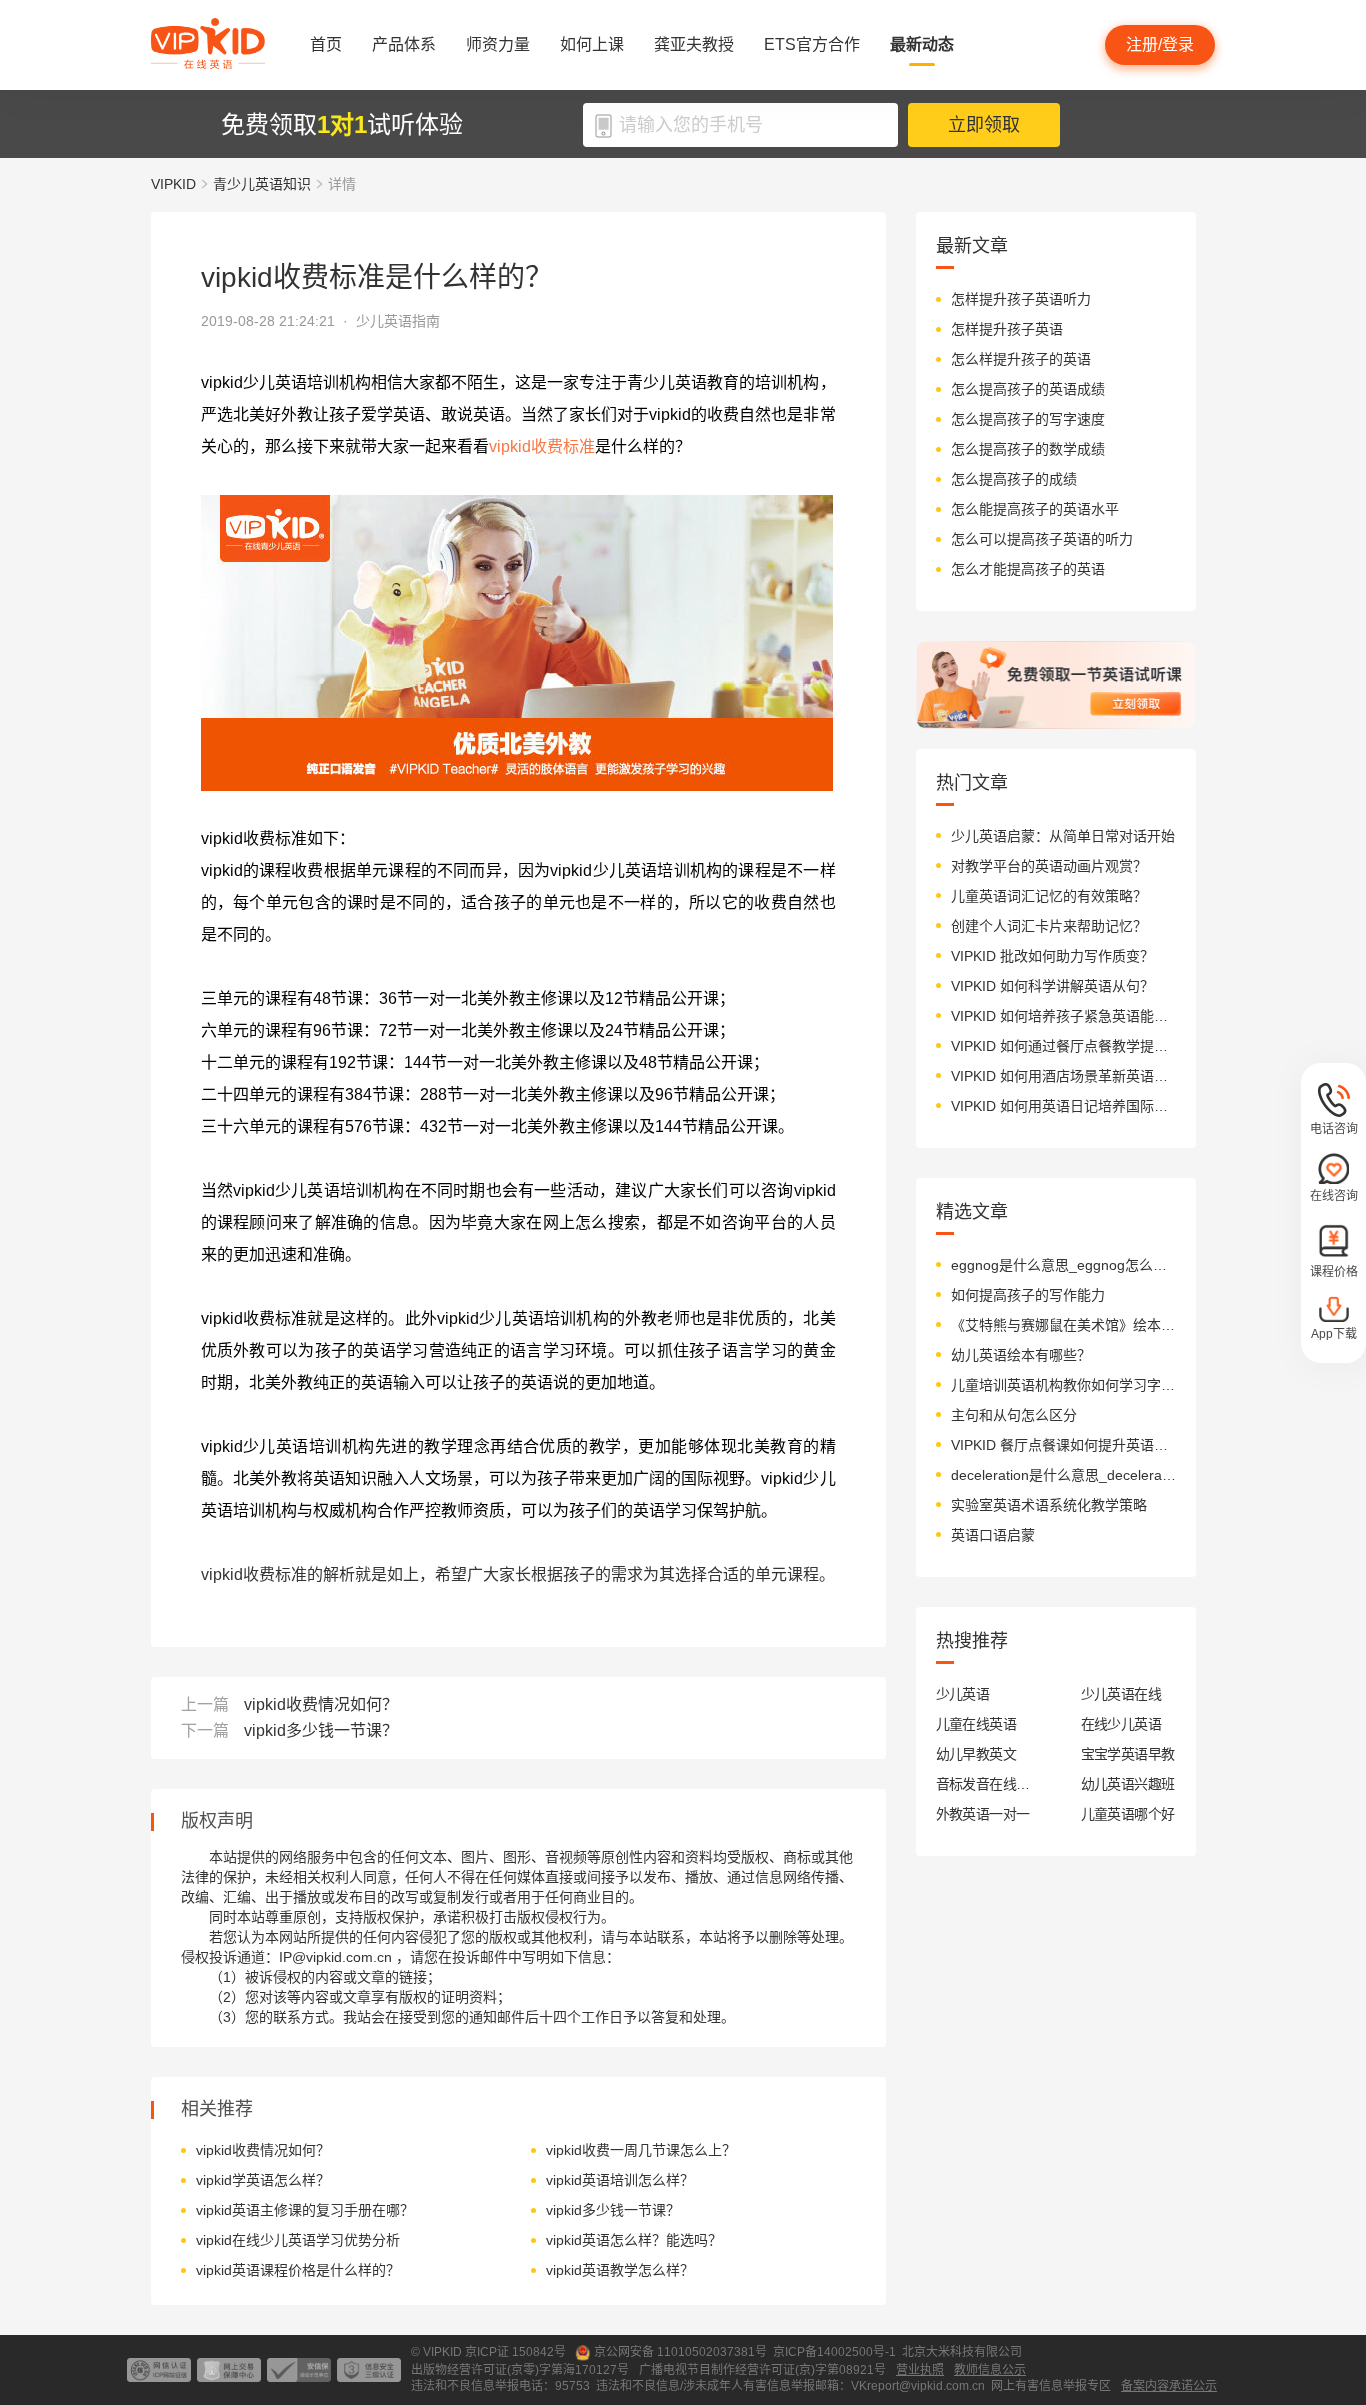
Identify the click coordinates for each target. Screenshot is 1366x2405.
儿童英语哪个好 (1128, 1814)
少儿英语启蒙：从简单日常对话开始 (1063, 836)
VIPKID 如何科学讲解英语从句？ (1052, 986)
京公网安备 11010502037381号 (680, 2352)
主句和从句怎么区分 (1014, 1415)
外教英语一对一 (983, 1814)
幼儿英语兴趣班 (1128, 1784)
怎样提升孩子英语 (1007, 329)
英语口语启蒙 (993, 1535)
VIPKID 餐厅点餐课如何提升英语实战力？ (1063, 1445)
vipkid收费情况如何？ (321, 1704)
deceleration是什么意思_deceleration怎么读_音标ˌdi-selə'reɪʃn (1063, 1475)
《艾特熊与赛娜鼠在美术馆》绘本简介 (1063, 1325)
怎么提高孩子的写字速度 (1028, 419)
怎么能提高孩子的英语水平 (1035, 509)
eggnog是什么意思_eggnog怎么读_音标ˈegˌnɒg (1063, 1265)
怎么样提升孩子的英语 (1021, 359)
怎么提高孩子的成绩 (1014, 479)
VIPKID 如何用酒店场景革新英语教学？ (1063, 1076)
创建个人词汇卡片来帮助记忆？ (1049, 926)
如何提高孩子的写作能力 (1028, 1295)
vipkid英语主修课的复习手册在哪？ (305, 2210)
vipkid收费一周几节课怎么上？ (641, 2150)
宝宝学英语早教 (1128, 1754)
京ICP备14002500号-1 (834, 2352)
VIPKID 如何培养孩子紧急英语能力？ (1063, 1016)
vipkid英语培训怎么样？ (620, 2180)
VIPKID (173, 184)
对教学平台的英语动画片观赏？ (1049, 866)
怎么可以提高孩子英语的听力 (1042, 539)
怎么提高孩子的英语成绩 (1028, 389)
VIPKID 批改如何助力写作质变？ (1052, 956)
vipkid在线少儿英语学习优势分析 (298, 2240)
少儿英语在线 (1121, 1694)
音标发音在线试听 (983, 1784)
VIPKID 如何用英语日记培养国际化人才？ (1063, 1106)
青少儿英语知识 (262, 184)
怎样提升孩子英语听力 (1021, 299)
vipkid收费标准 (542, 446)
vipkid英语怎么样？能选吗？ (634, 2240)
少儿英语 (963, 1694)
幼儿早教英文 (976, 1754)
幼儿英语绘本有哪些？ (1021, 1355)
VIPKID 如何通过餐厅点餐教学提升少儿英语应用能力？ (1063, 1046)
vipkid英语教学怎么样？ (620, 2270)
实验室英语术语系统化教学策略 (1049, 1505)
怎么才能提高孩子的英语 (1028, 569)
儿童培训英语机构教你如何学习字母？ (1063, 1385)
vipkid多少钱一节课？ (321, 1730)
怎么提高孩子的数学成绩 (1028, 449)
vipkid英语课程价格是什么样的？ (298, 2270)
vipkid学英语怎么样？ (263, 2180)
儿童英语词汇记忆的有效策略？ (1049, 896)
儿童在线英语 (976, 1724)
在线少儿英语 (1121, 1724)
